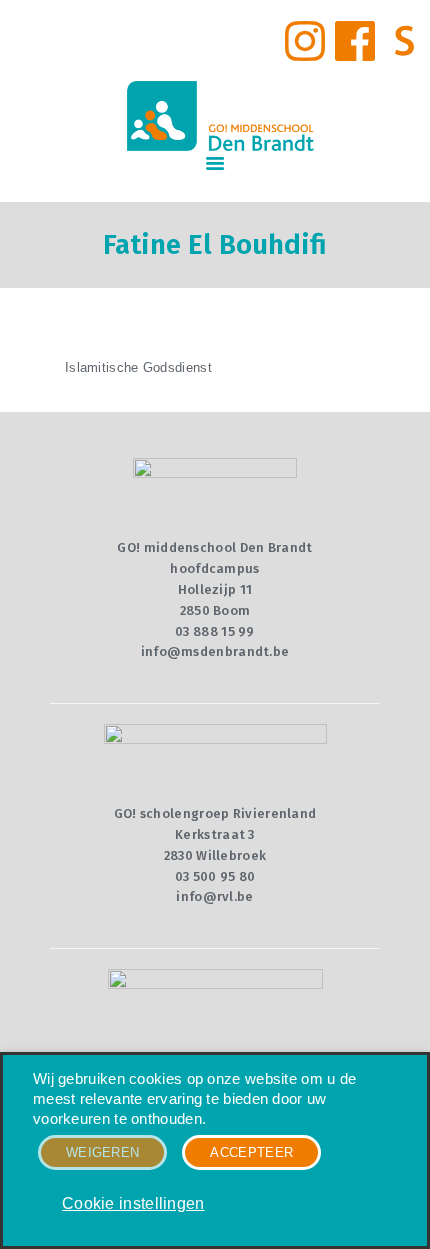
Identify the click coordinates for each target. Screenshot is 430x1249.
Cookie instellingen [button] (133, 1203)
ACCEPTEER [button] (251, 1152)
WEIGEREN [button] (102, 1152)
